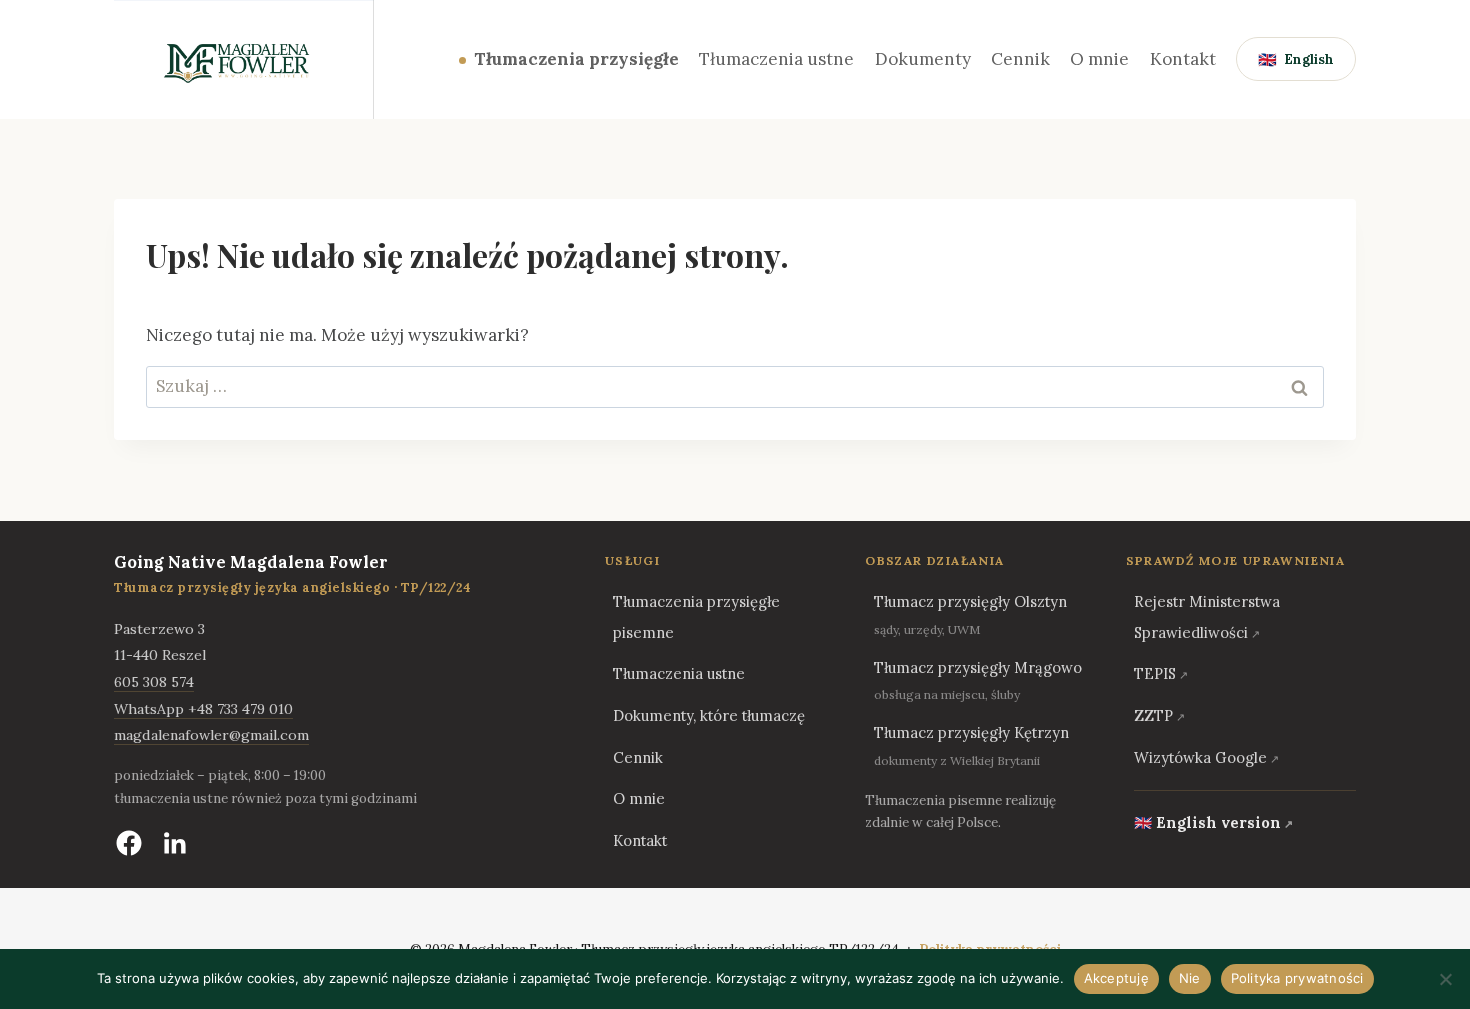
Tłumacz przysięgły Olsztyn (970, 601)
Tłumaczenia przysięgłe (576, 59)
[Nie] (1445, 979)
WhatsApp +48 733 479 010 (203, 709)
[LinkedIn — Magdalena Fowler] (175, 843)
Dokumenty (923, 59)
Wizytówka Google (1200, 757)
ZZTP (1153, 715)
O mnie (1099, 59)
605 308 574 (154, 682)
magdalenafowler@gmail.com (211, 735)
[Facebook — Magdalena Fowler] (129, 843)
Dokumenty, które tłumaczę (709, 715)
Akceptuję (1116, 978)
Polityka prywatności (1297, 978)
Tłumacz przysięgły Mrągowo (978, 667)
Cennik (1020, 59)
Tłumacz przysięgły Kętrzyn (971, 732)
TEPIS (1155, 673)
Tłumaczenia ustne (776, 59)
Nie (1190, 978)
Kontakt (1183, 59)
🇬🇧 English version (1207, 822)
